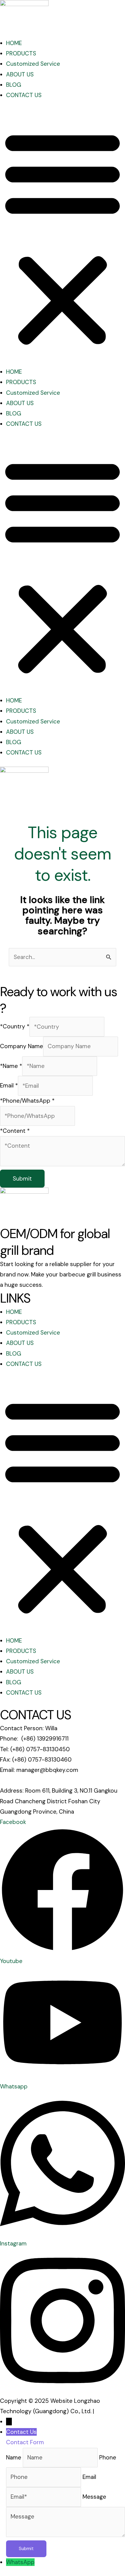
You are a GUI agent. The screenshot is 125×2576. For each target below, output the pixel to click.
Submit (22, 1179)
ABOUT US (20, 74)
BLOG (14, 85)
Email (9, 1086)
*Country (15, 1027)
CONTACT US (24, 95)
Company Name (22, 1046)
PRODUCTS (21, 53)
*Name (11, 1066)
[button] (62, 238)
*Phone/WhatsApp (27, 1101)
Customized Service (33, 64)
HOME (14, 43)
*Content (15, 1131)
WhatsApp (20, 2562)
